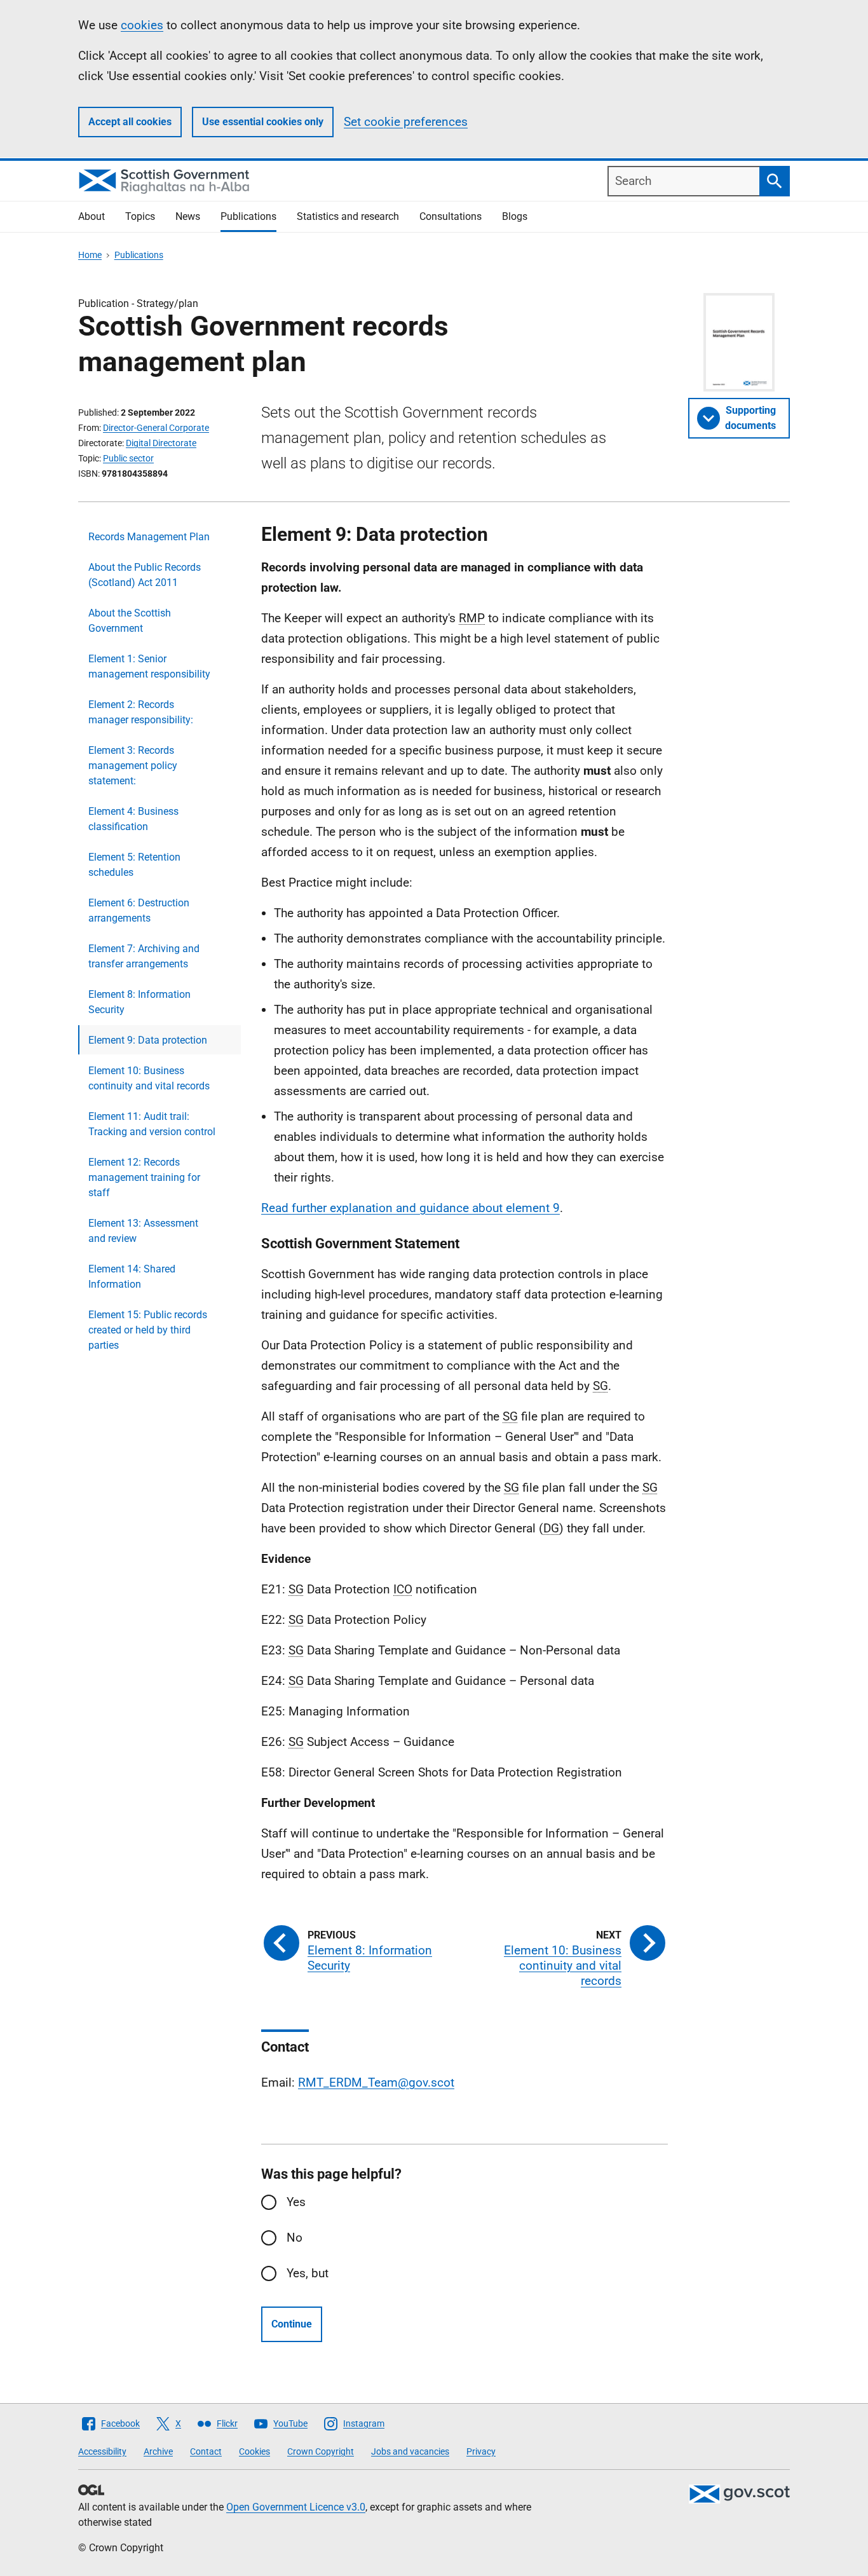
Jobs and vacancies (410, 2451)
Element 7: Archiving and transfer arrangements (144, 956)
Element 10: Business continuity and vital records (149, 1078)
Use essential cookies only (263, 122)
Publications (248, 216)
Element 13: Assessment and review (143, 1231)
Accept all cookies (130, 122)
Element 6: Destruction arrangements (139, 910)
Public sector (128, 458)
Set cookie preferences (406, 122)
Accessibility (102, 2451)
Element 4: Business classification (133, 819)
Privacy (481, 2451)
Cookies (254, 2451)
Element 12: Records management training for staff (144, 1177)
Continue (292, 2324)
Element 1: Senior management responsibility (149, 666)
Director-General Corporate (156, 428)
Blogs (515, 216)
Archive (158, 2451)
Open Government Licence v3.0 (296, 2507)
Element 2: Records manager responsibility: (141, 712)
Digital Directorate (161, 443)
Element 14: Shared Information (132, 1277)
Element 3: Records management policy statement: (133, 766)
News (188, 216)
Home (90, 255)
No (295, 2238)
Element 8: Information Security (139, 1002)
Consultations (451, 216)
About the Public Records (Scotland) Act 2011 (145, 575)
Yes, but (308, 2273)
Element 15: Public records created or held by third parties (148, 1330)
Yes (296, 2202)
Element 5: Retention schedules (134, 865)
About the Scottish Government (130, 621)
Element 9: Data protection (148, 1040)
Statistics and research (348, 216)
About (92, 216)
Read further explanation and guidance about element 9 (410, 1208)
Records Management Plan (149, 537)
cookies (142, 25)
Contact (206, 2451)
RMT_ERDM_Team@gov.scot (376, 2082)
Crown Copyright (321, 2451)
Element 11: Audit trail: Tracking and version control (152, 1124)
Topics (140, 216)
